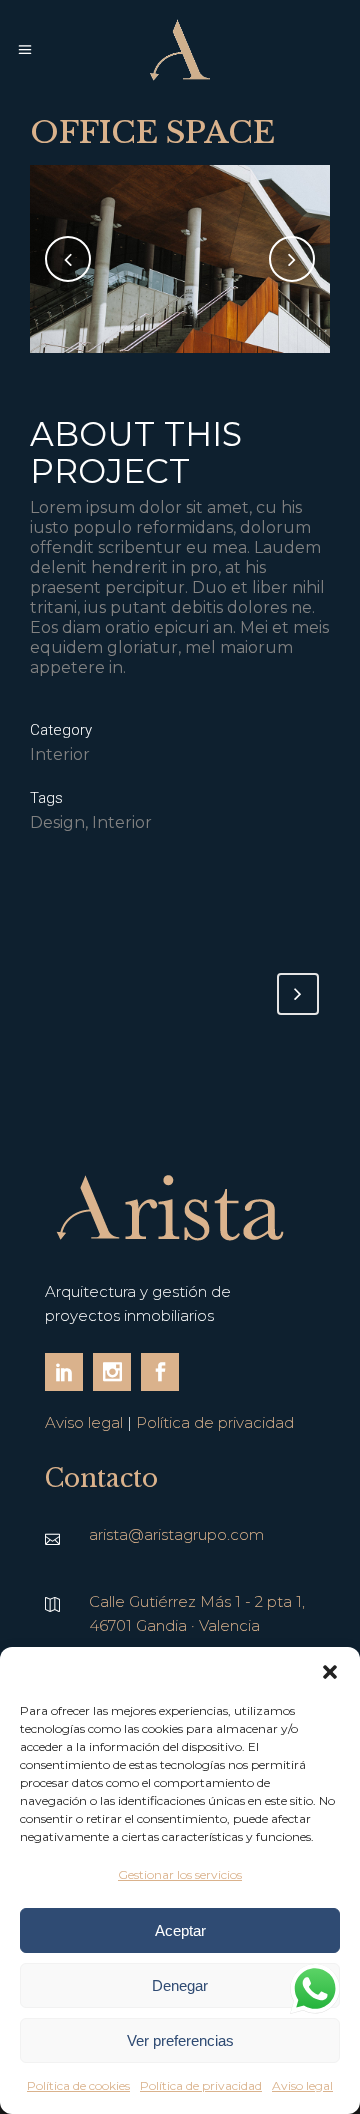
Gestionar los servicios (180, 1874)
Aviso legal (302, 2085)
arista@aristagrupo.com (176, 1534)
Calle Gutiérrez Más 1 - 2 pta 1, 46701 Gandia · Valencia (197, 1613)
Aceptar (180, 1930)
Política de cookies (78, 2085)
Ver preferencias (180, 2040)
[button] (330, 1672)
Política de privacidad (201, 2085)
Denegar (180, 1985)
